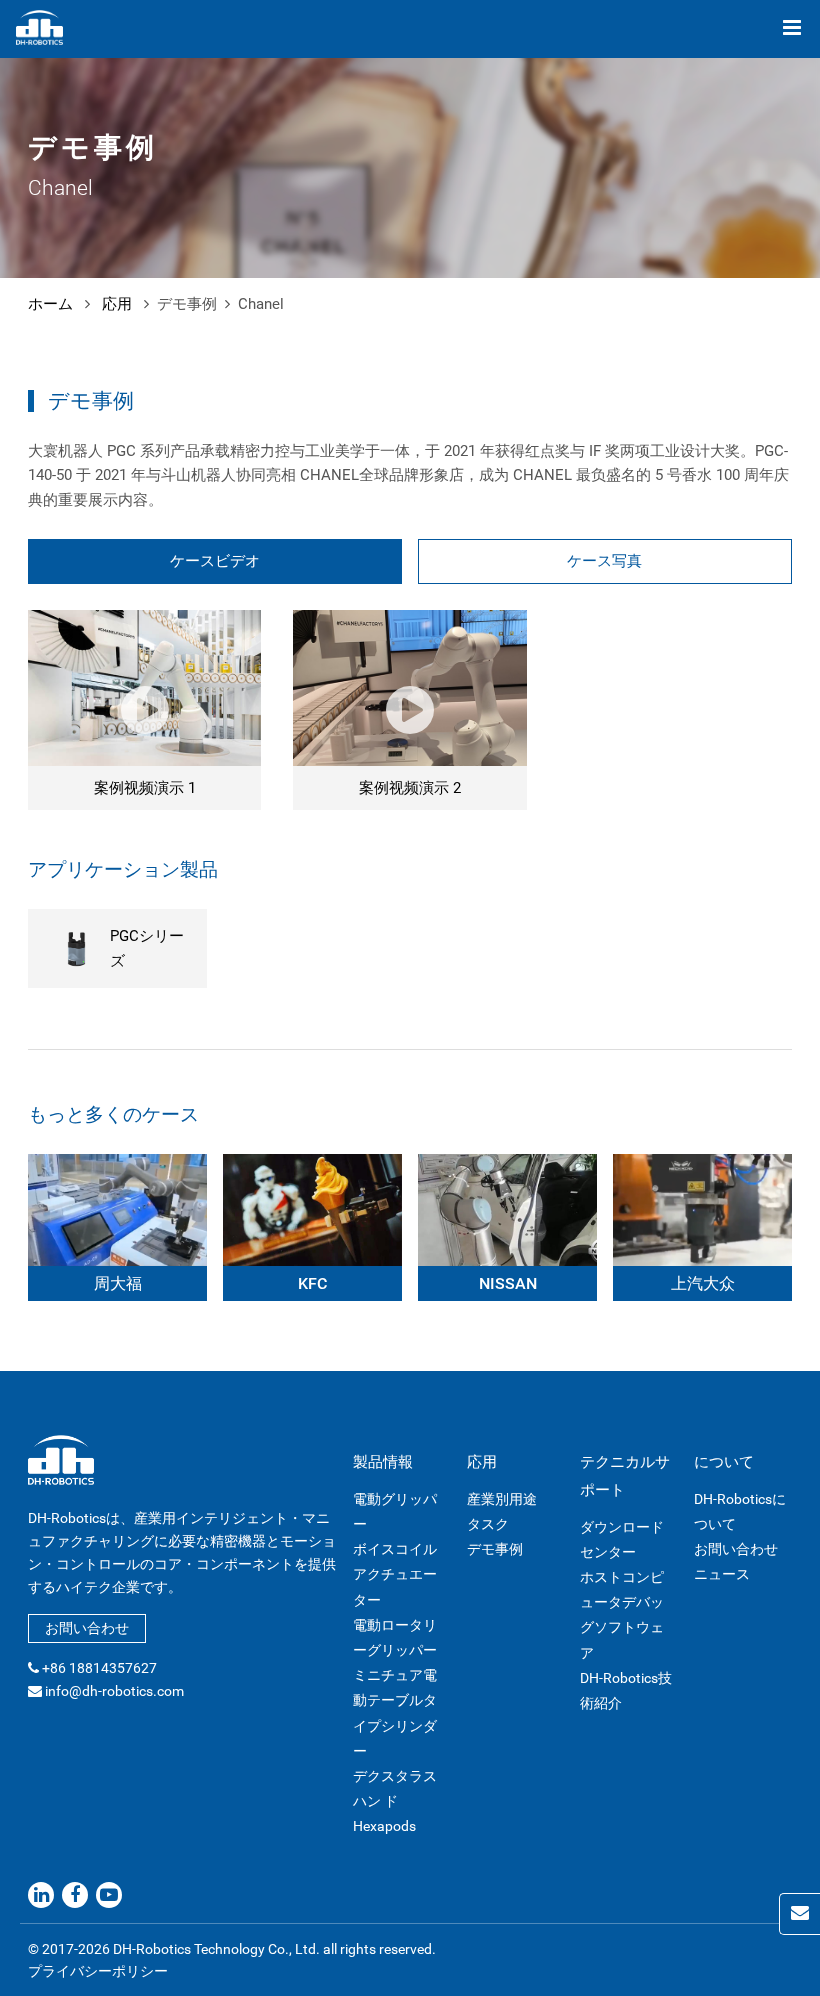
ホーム (50, 304)
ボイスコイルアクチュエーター (395, 1574)
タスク (488, 1524)
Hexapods (384, 1826)
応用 (117, 304)
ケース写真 (604, 561)
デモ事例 (495, 1549)
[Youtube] (109, 1895)
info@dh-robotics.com (114, 1691)
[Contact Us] (799, 1914)
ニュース (722, 1574)
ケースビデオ (215, 561)
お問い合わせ (87, 1628)
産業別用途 (502, 1499)
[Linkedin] (41, 1895)
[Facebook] (75, 1895)
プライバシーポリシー (98, 1971)
